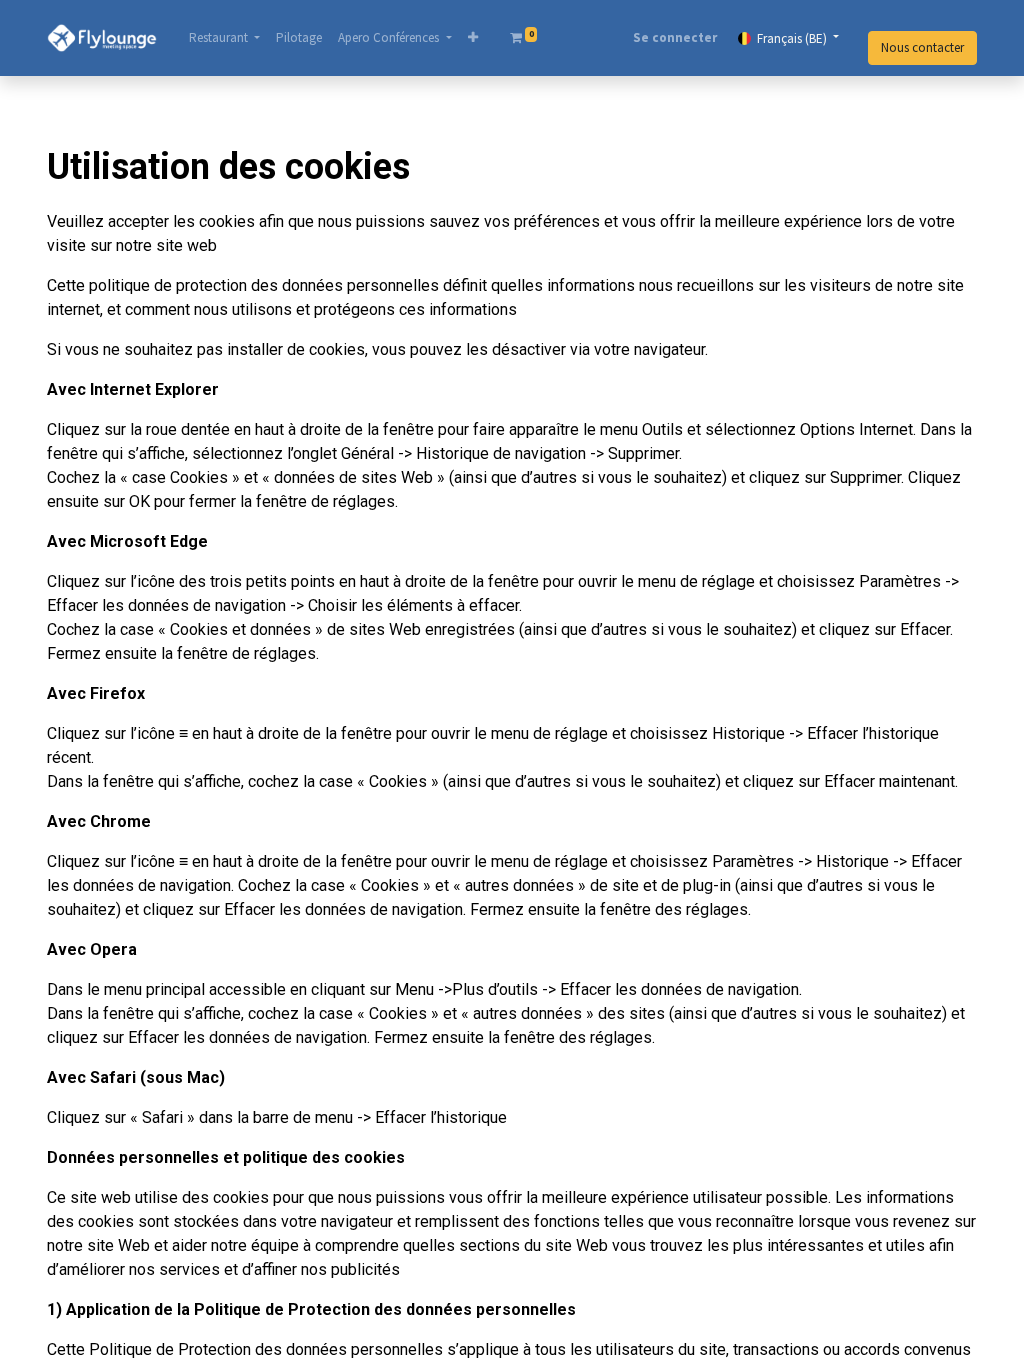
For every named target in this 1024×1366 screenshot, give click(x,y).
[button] (473, 38)
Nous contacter (922, 47)
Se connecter (675, 37)
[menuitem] (299, 38)
